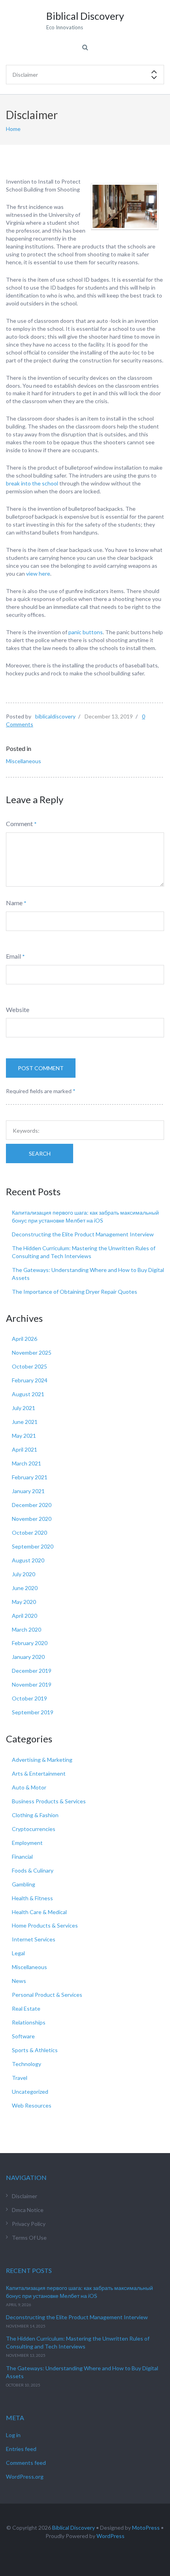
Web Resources (32, 2105)
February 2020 (30, 1643)
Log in (13, 2435)
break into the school (33, 483)
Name (14, 903)
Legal (18, 1953)
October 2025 (29, 1366)
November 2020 (32, 1519)
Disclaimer (25, 2196)
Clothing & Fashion (35, 1815)
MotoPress (146, 2528)
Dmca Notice (28, 2210)
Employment (27, 1843)
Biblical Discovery (74, 2528)
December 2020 (32, 1505)
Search (40, 1153)
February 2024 (30, 1380)
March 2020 (26, 1629)
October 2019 (29, 1698)
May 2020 (24, 1602)
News (19, 1981)
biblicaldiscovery (55, 716)
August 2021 (28, 1394)
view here (38, 573)
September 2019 (33, 1712)
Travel (20, 2078)
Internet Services (34, 1939)
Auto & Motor (29, 1787)
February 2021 (30, 1477)
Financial (22, 1857)
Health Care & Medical (39, 1912)
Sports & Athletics (35, 2050)
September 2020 (33, 1546)
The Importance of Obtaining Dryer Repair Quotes (75, 1292)
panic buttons (85, 632)
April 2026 (25, 1339)
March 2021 (26, 1463)
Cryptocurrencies (34, 1829)
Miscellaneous (24, 761)
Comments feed (26, 2463)
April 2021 (25, 1449)
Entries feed (21, 2449)
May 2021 (24, 1436)
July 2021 (24, 1408)
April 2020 (25, 1616)
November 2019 (32, 1684)
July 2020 (24, 1574)
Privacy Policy (29, 2224)
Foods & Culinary (33, 1870)
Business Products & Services (49, 1801)
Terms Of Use (29, 2238)
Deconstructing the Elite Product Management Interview (83, 1234)
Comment (19, 824)
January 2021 (28, 1491)
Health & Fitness (32, 1898)
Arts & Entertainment (39, 1773)
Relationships (29, 2022)
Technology (26, 2064)
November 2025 (32, 1352)
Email (13, 956)
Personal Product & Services (47, 1995)
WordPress (110, 2536)
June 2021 (25, 1422)
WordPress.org (25, 2476)
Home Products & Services (45, 1925)
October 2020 (29, 1533)
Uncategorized (30, 2092)
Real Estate (26, 2008)
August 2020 (28, 1560)
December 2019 (32, 1671)
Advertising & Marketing (42, 1760)
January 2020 (28, 1657)
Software (23, 2036)
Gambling (24, 1884)
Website (18, 1009)
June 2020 (25, 1588)
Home (13, 129)
